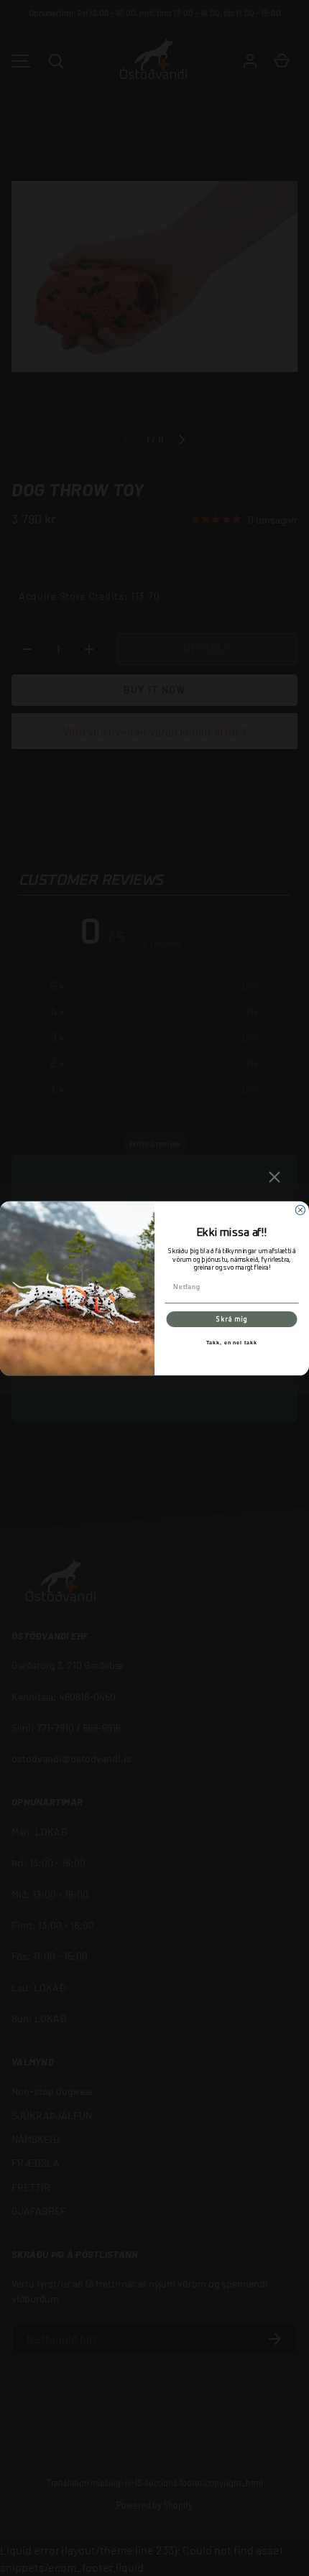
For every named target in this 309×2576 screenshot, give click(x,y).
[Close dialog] (300, 1210)
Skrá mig (232, 1319)
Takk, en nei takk (232, 1343)
